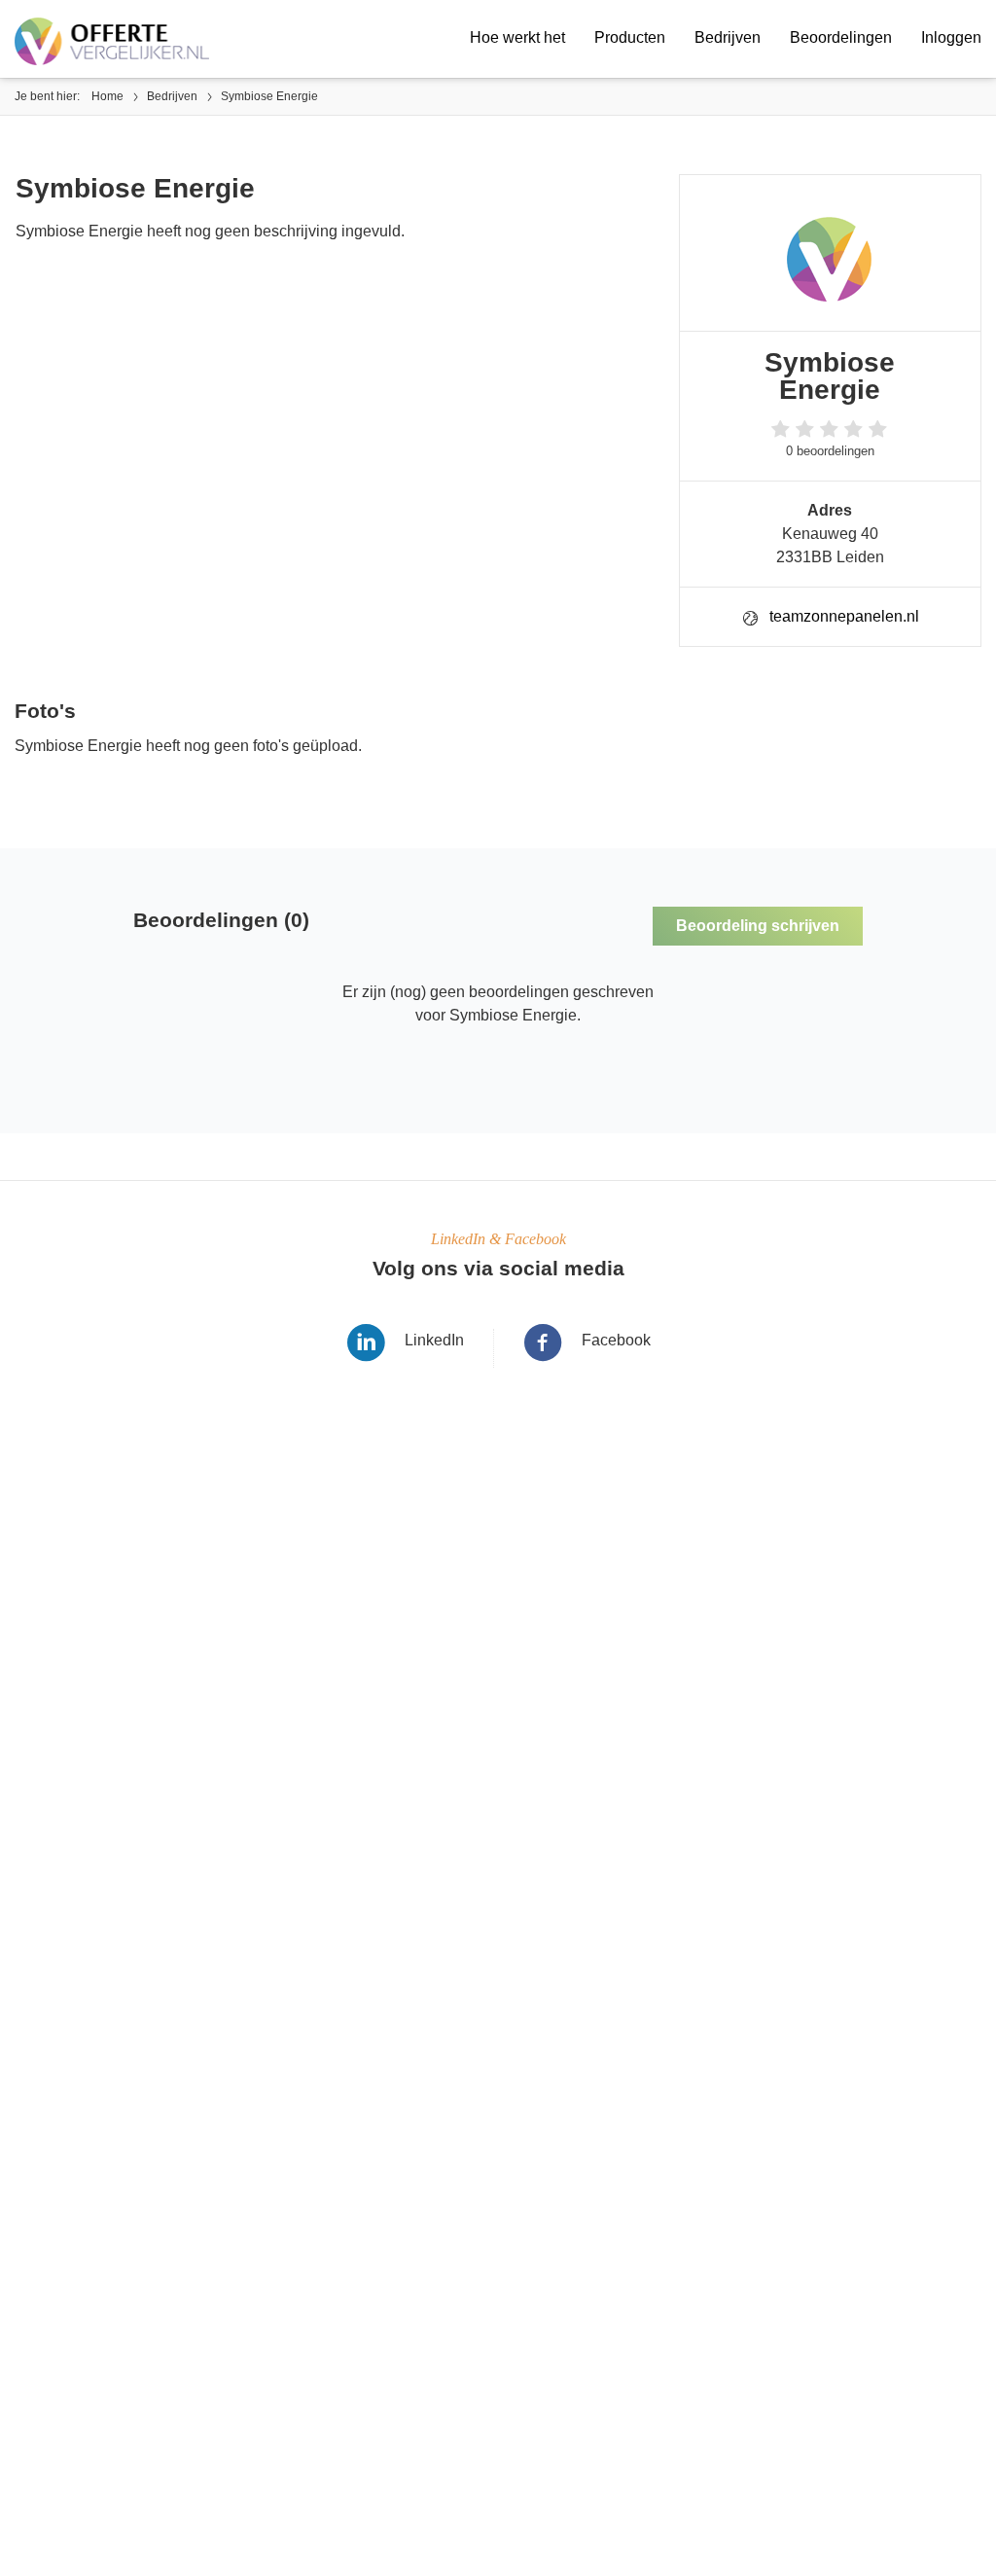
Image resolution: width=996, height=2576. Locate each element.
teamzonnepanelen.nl (844, 616)
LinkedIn (434, 1340)
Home (107, 96)
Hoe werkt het (517, 37)
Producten (630, 37)
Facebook (616, 1340)
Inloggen (951, 37)
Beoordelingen (841, 37)
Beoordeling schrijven (758, 926)
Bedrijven (728, 37)
